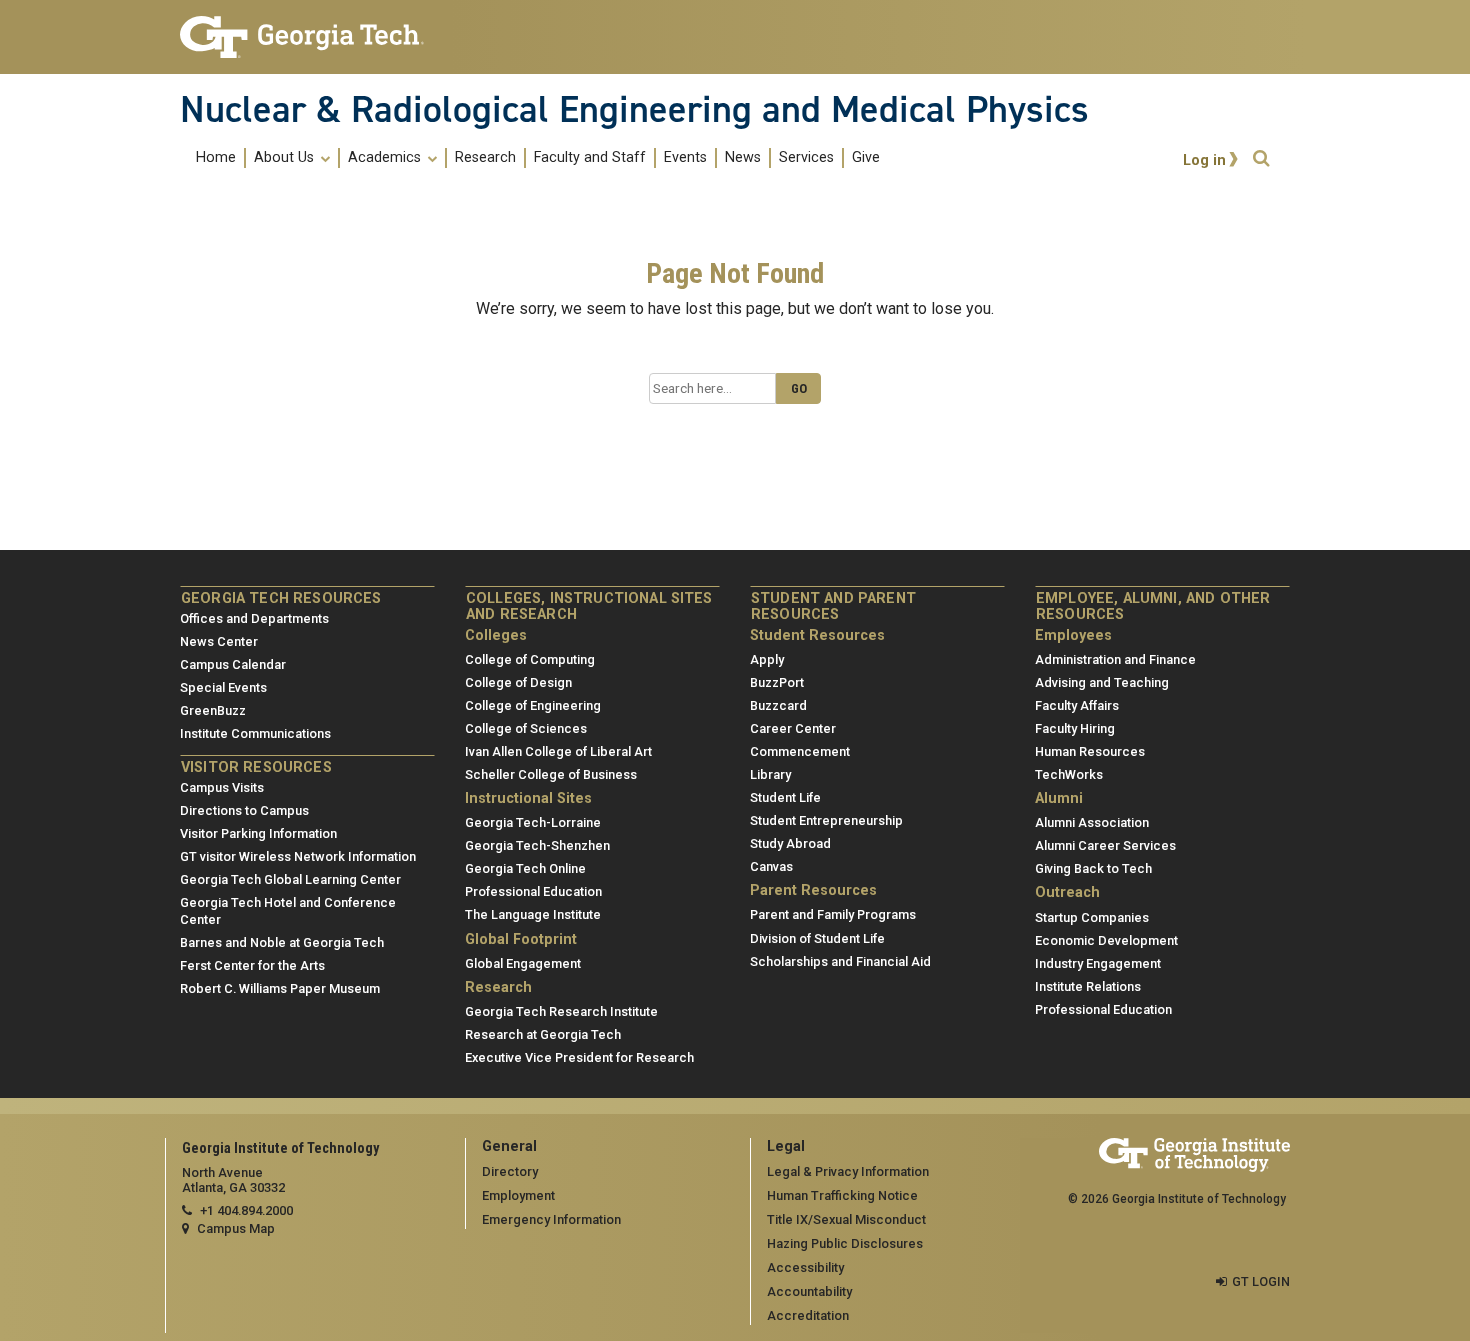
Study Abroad (790, 843)
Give (866, 158)
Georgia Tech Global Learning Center (290, 879)
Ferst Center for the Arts (252, 965)
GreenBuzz (213, 710)
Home (216, 158)
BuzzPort (777, 682)
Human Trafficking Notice (842, 1195)
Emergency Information (551, 1219)
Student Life (785, 797)
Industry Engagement (1098, 963)
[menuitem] (538, 157)
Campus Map (236, 1228)
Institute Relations (1088, 986)
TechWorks (1069, 774)
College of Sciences (526, 728)
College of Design (518, 682)
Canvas (771, 866)
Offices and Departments (254, 618)
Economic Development (1106, 940)
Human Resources (1090, 751)
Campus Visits (222, 787)
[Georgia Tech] (307, 37)
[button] (1261, 158)
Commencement (800, 751)
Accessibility (805, 1267)
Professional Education (533, 891)
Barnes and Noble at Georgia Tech (282, 942)
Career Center (793, 728)
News (743, 158)
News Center (219, 641)
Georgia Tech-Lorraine (533, 822)
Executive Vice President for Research (579, 1057)
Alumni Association (1092, 822)
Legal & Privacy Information (848, 1171)
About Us (286, 158)
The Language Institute (533, 914)
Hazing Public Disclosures (845, 1243)
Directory (510, 1171)
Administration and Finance (1115, 659)
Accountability (809, 1291)
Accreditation (808, 1315)
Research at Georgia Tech (543, 1034)
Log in (1204, 160)
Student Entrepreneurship (826, 820)
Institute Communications (255, 733)
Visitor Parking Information (258, 833)
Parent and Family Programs (833, 914)
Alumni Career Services (1105, 845)
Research (485, 158)
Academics (386, 158)
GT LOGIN (1261, 1281)
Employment (518, 1195)
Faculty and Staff (590, 158)
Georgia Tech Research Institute (561, 1011)
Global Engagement (523, 963)
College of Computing (530, 659)
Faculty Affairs (1077, 705)
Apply (767, 659)
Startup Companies (1092, 917)
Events (685, 158)
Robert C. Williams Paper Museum (280, 988)
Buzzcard (778, 705)
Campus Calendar (233, 664)
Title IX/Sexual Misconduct (846, 1219)
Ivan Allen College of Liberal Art (558, 751)
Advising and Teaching (1102, 682)
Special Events (223, 687)
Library (770, 774)
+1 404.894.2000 (246, 1210)
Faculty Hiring (1075, 728)
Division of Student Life (817, 938)
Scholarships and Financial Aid (840, 961)
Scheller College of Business (551, 774)
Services (806, 158)
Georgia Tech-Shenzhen (537, 845)
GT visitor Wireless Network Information (298, 856)
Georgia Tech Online (525, 868)
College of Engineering (533, 705)
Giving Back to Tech (1093, 868)
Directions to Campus (244, 810)
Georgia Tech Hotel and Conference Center (288, 911)
